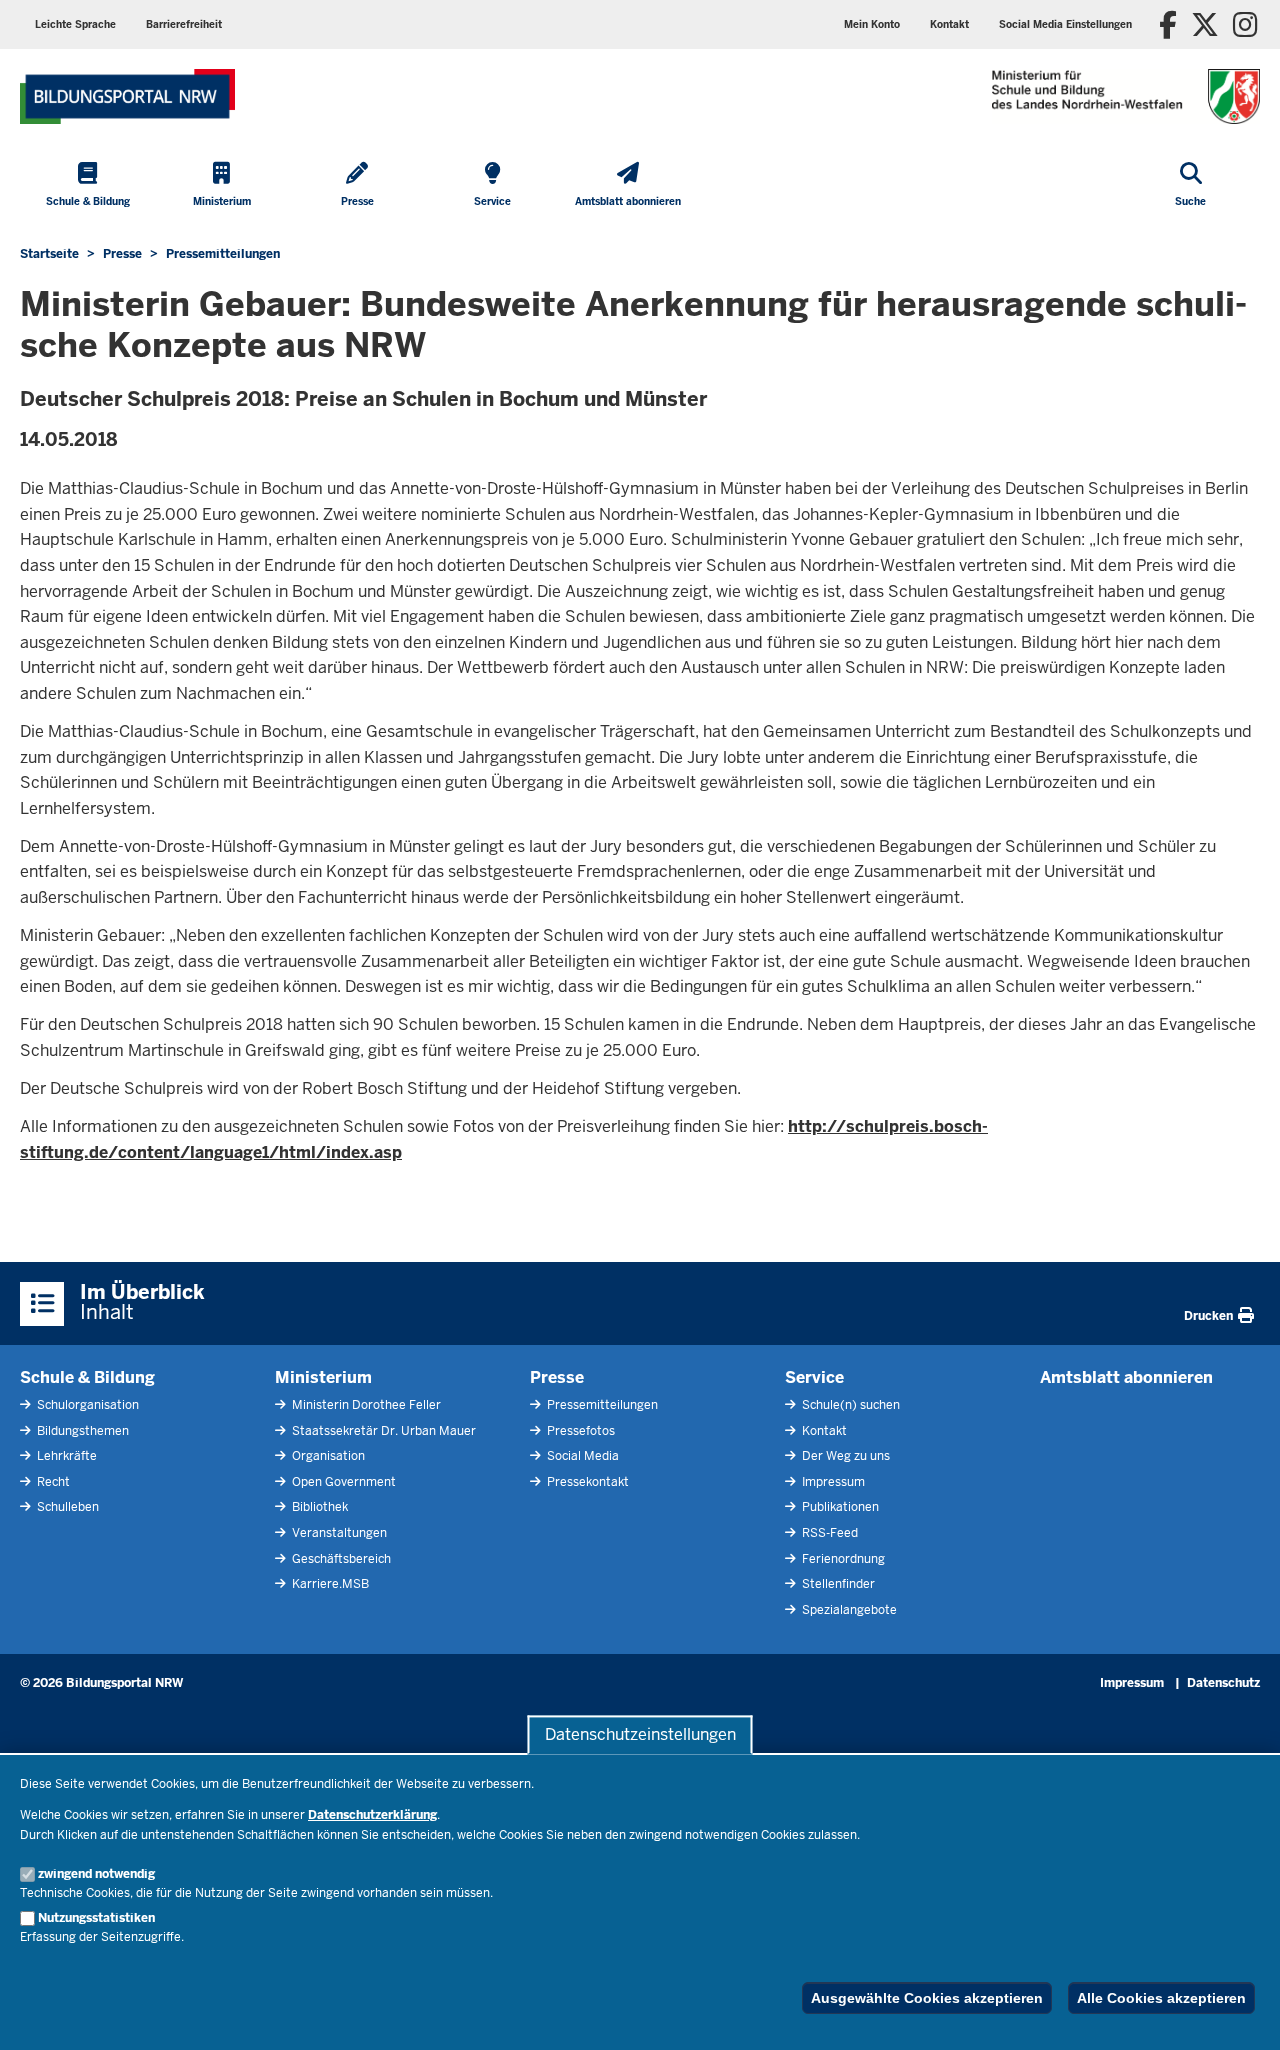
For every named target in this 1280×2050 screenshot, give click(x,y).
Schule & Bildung (87, 1377)
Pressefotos (579, 1431)
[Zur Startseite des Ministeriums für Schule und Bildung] (127, 96)
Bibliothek (318, 1507)
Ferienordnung (842, 1559)
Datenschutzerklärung (372, 1815)
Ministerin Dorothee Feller (365, 1405)
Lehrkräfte (65, 1456)
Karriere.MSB (329, 1584)
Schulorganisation (86, 1405)
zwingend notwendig (96, 1874)
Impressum (832, 1482)
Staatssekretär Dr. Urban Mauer (382, 1431)
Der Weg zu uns (844, 1456)
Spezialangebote (848, 1610)
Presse (557, 1377)
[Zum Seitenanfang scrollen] (1240, 2013)
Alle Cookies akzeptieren (1161, 1998)
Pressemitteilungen (601, 1405)
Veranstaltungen (338, 1533)
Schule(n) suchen (849, 1405)
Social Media (581, 1456)
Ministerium (323, 1377)
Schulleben (66, 1507)
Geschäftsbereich (340, 1559)
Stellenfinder (837, 1584)
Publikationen (839, 1507)
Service (814, 1377)
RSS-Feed (828, 1533)
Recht (52, 1482)
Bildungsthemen (81, 1431)
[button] (1065, 24)
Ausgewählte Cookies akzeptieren (927, 1998)
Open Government (342, 1482)
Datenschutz (1223, 1683)
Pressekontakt (586, 1482)
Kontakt (823, 1431)
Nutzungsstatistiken (96, 1918)
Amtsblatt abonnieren (1126, 1377)
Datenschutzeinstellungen (640, 1734)
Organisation (327, 1456)
